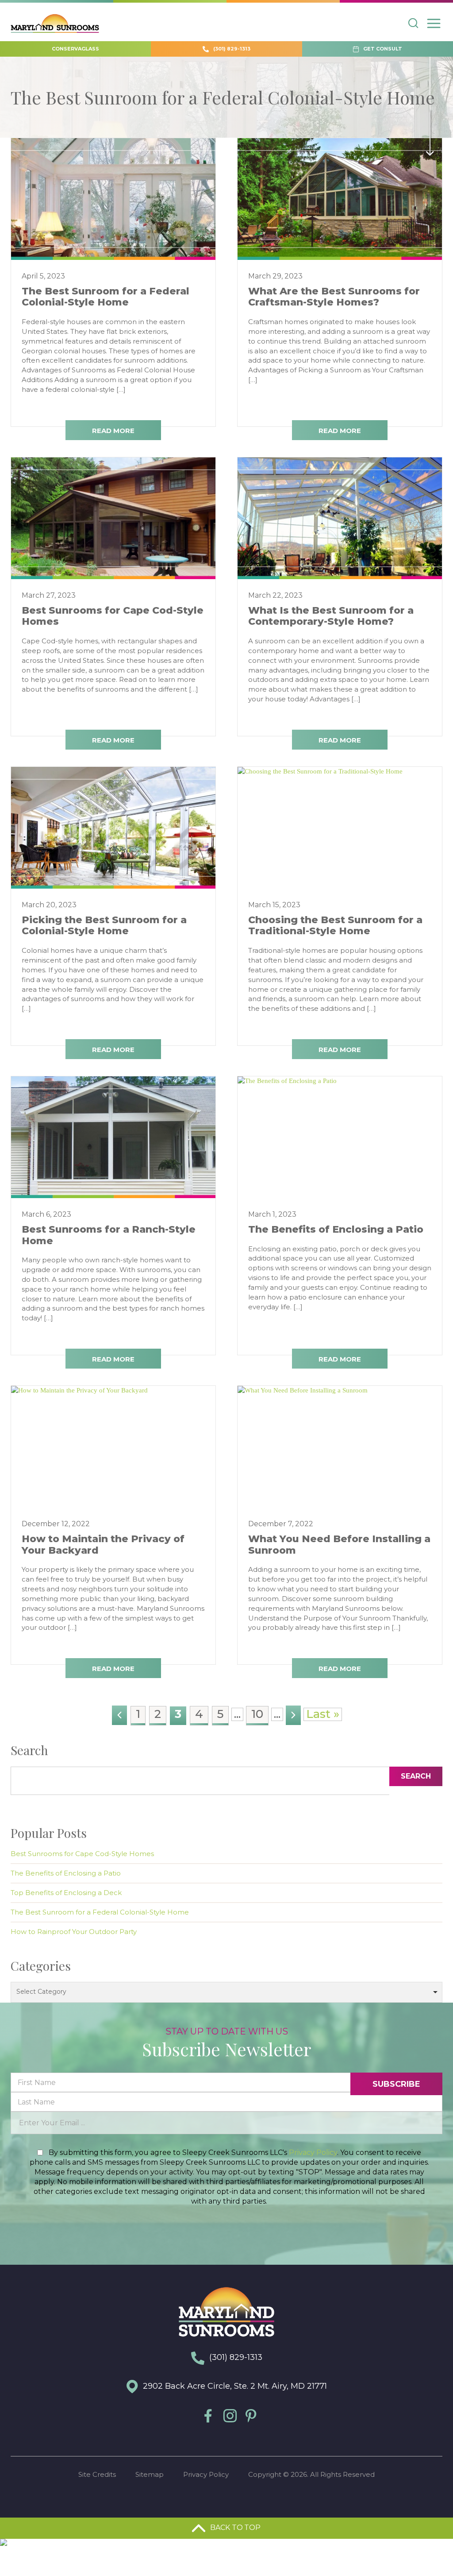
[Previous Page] (119, 1715)
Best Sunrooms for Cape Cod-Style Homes (113, 616)
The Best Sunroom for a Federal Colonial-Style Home (106, 297)
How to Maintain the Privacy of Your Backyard (103, 1544)
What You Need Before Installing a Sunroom (339, 1544)
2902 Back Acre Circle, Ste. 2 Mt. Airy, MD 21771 (234, 2386)
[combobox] (226, 1992)
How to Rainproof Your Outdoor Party (74, 1932)
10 (257, 1714)
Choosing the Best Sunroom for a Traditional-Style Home (335, 925)
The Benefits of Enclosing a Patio (336, 1229)
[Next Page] (293, 1715)
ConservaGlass (75, 49)
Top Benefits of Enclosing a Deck (66, 1893)
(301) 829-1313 (231, 49)
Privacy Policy (313, 2152)
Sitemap (150, 2474)
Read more (113, 431)
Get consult (382, 49)
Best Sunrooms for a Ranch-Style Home (109, 1235)
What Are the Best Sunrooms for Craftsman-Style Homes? (334, 297)
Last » (323, 1714)
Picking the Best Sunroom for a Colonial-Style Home (104, 925)
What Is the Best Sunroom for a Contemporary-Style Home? (331, 616)
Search (416, 1776)
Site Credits (97, 2474)
